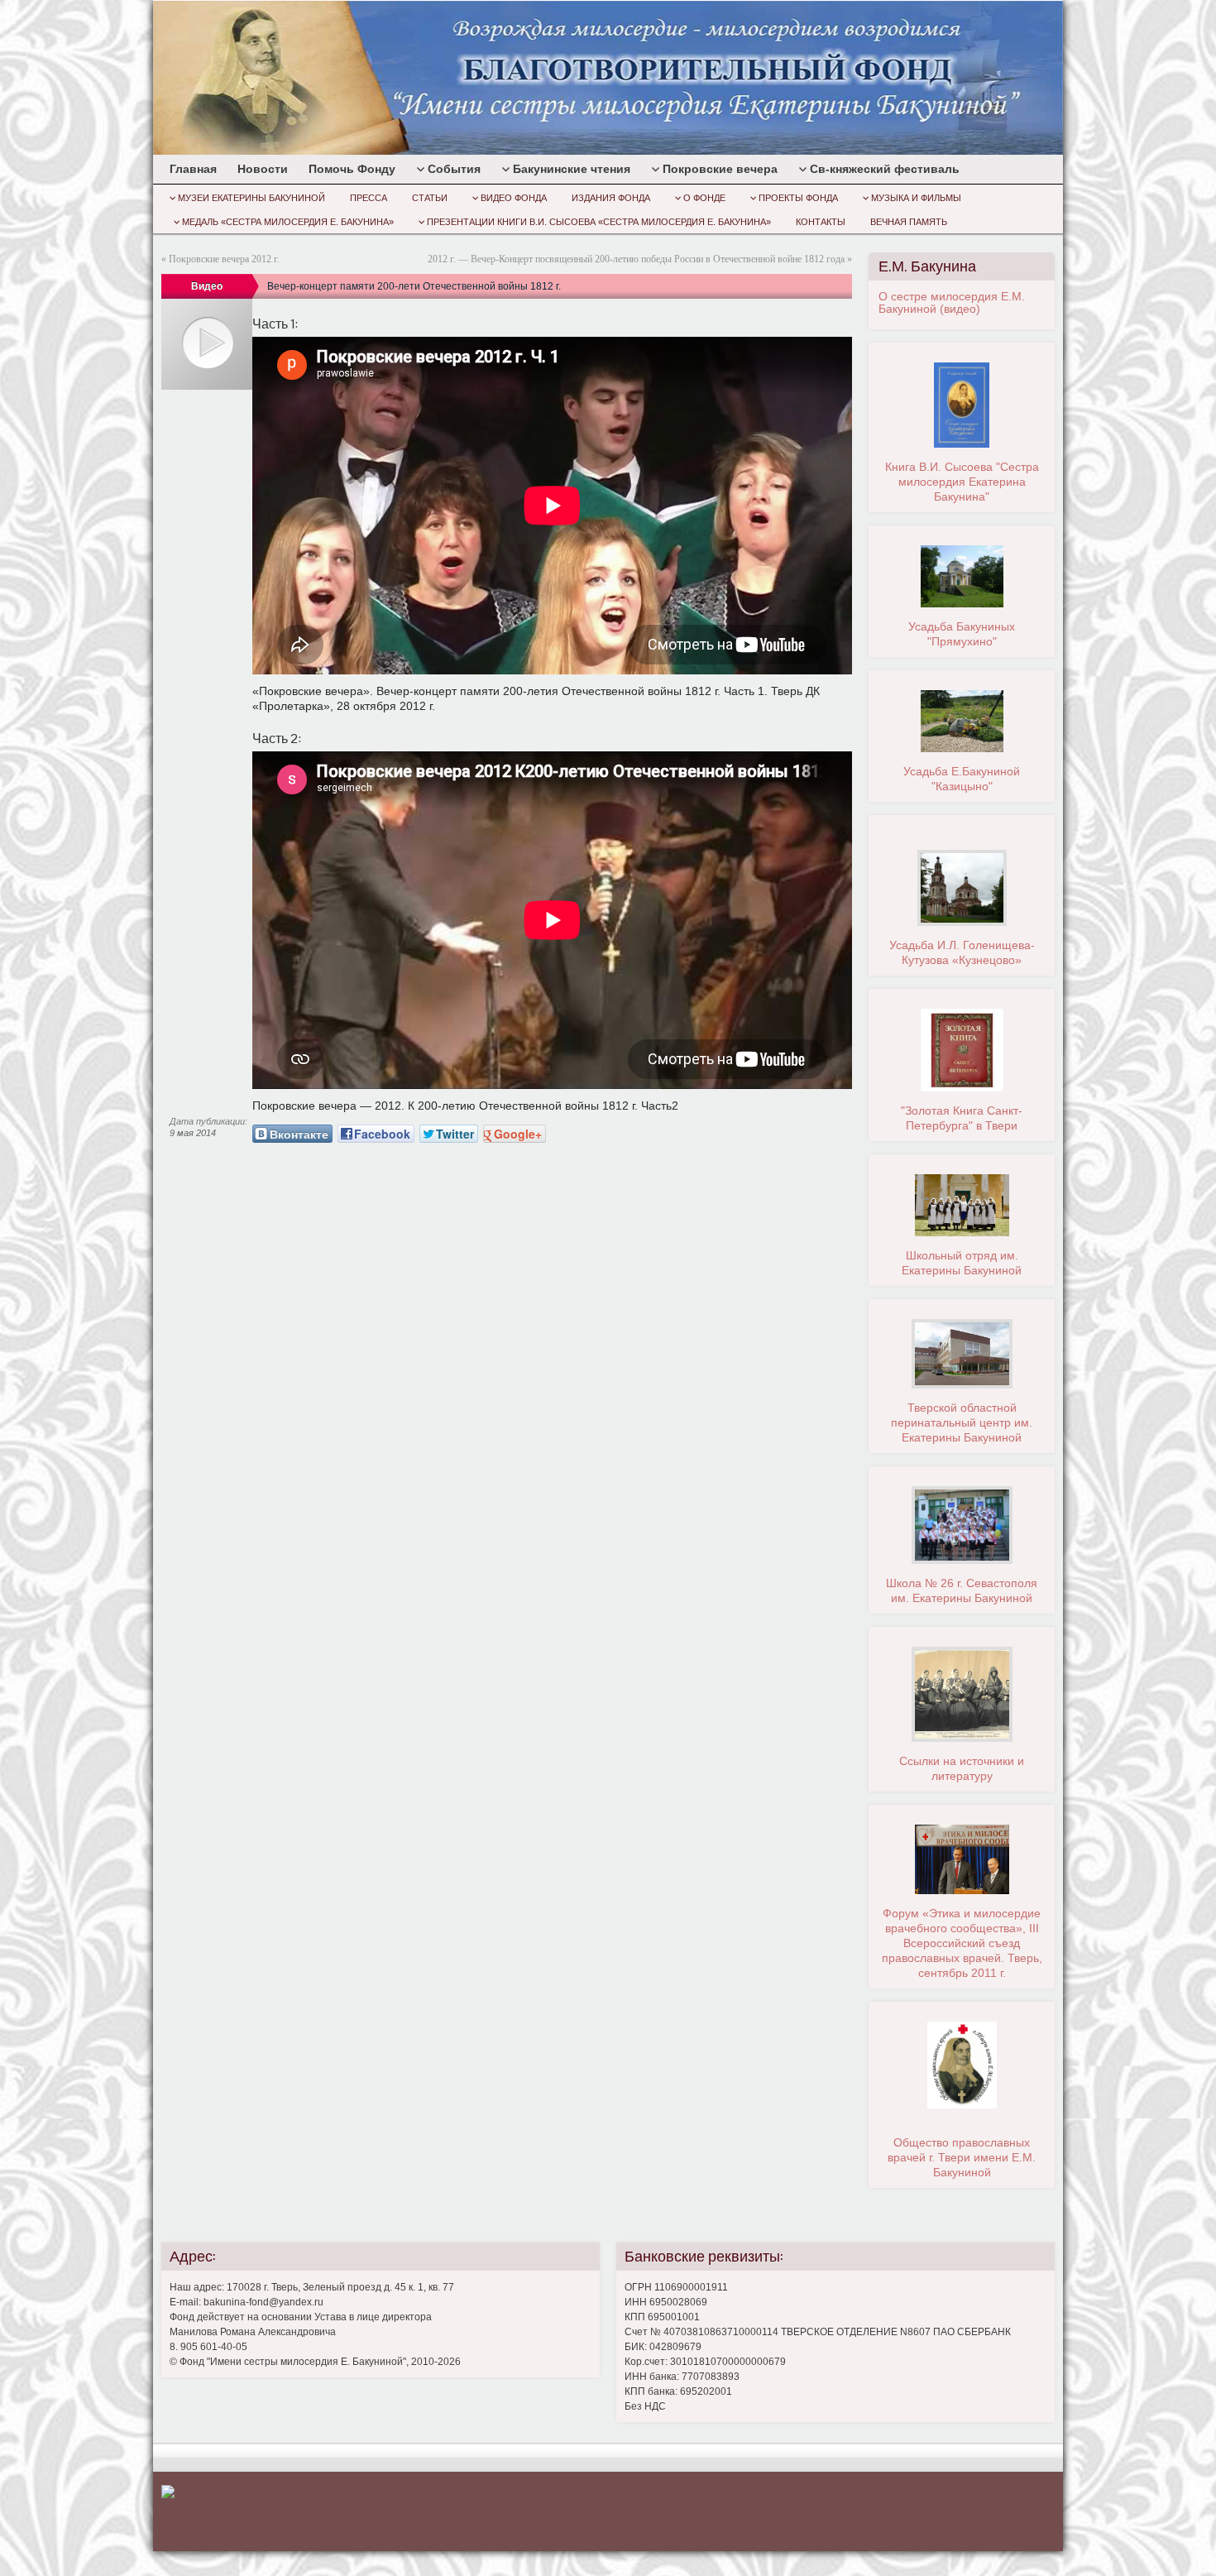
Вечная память (909, 222)
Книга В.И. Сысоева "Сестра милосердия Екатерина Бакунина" (962, 482)
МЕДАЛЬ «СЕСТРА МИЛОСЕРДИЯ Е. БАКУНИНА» (288, 222)
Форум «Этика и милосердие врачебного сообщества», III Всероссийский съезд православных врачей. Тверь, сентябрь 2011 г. (962, 1943)
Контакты (821, 222)
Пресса (369, 198)
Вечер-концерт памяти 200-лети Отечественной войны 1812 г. (414, 286)
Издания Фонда (611, 198)
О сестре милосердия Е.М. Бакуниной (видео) (952, 302)
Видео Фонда (514, 198)
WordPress (939, 2509)
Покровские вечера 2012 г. (224, 259)
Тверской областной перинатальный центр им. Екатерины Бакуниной (962, 1422)
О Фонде (704, 198)
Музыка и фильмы (916, 198)
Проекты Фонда (798, 198)
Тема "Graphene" (1013, 2509)
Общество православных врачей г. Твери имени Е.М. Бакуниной (962, 2157)
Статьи (430, 198)
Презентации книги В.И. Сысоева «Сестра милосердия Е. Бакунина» (599, 222)
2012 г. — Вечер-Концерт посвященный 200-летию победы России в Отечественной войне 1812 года (636, 259)
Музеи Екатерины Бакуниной (251, 198)
